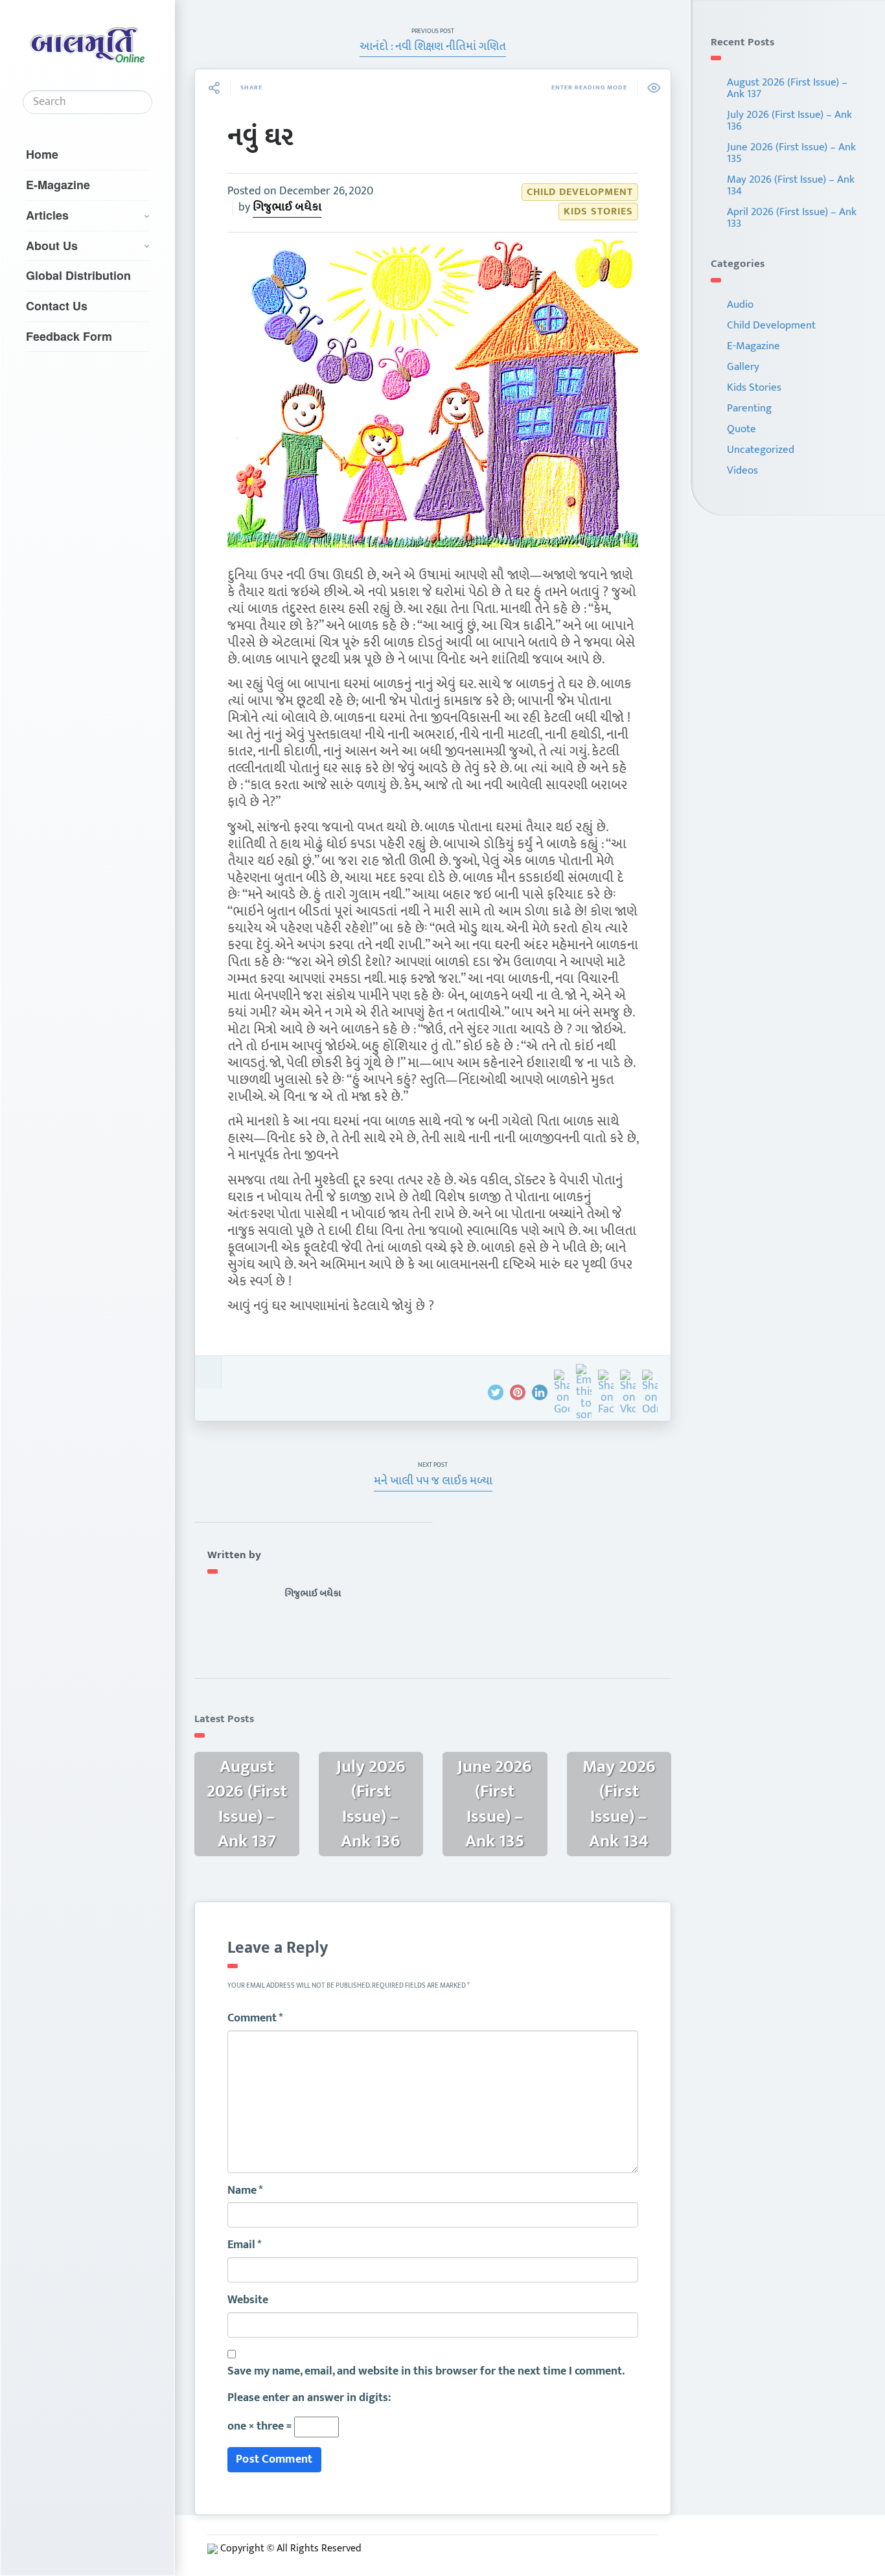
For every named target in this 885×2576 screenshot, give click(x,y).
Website (248, 2301)
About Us (52, 246)
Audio (740, 305)
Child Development (580, 192)
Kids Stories (598, 212)
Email (245, 2246)
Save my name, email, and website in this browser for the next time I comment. (426, 2372)
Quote (741, 429)
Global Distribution (78, 275)
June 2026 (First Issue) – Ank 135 (791, 153)
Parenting (749, 408)
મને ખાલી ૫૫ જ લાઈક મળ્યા (433, 1481)
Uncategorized (761, 450)
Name (245, 2191)
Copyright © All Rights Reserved (291, 2548)
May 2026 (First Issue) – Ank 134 (791, 185)
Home (42, 154)
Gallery (743, 367)
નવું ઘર (260, 137)
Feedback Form (69, 336)
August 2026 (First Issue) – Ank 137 (787, 88)
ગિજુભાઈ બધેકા (287, 207)
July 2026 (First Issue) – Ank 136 (789, 121)
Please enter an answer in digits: (309, 2398)
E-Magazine (58, 185)
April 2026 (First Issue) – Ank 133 (792, 218)
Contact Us (57, 306)
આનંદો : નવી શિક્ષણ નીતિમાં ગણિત (433, 47)
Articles (47, 215)
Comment (255, 2019)
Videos (742, 470)
